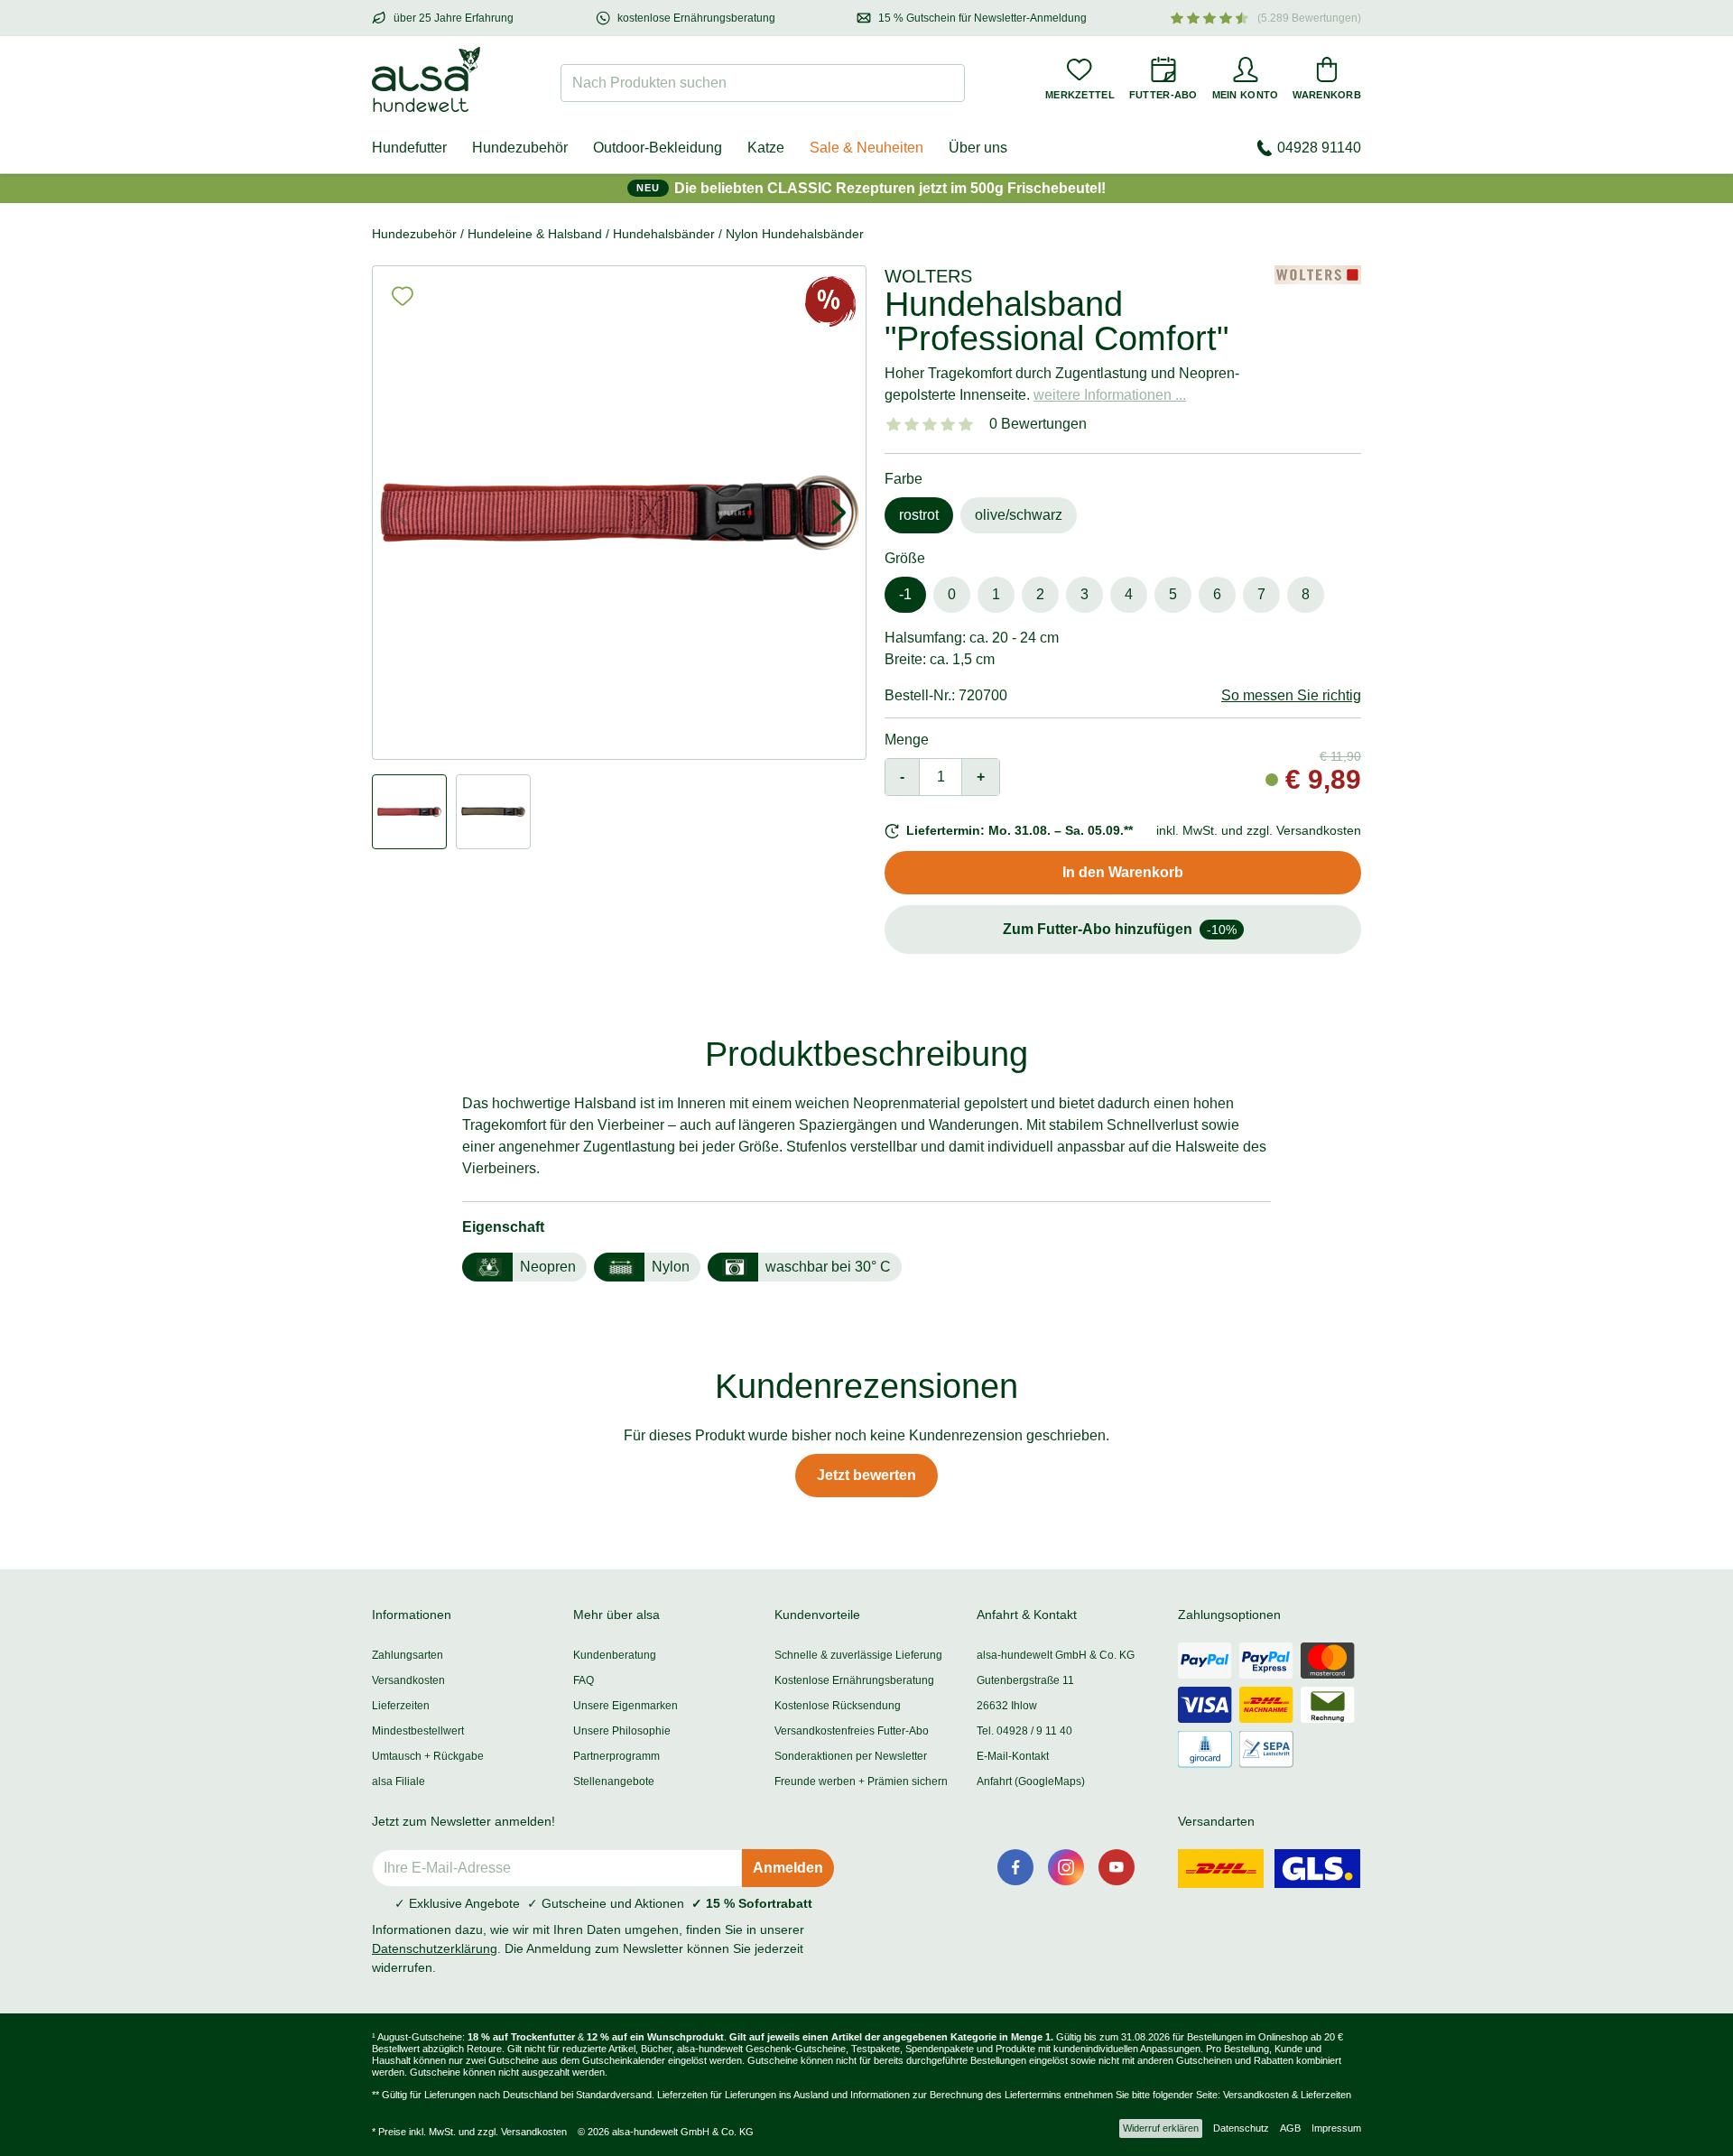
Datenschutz (1241, 2128)
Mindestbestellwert (418, 1731)
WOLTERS (928, 276)
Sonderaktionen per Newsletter (851, 1756)
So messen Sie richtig (1291, 695)
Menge (907, 740)
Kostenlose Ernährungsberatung (854, 1680)
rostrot (919, 515)
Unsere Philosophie (622, 1731)
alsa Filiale (398, 1781)
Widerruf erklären (1161, 2128)
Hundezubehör (520, 148)
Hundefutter (409, 148)
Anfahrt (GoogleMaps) (1031, 1781)
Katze (766, 148)
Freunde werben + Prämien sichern (861, 1781)
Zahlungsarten (408, 1655)
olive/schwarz (1019, 515)
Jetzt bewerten (866, 1475)
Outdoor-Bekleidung (658, 148)
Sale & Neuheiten (866, 148)
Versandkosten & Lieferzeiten (1287, 2095)
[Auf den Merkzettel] (403, 296)
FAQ (584, 1680)
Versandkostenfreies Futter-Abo (852, 1731)
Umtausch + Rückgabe (428, 1756)
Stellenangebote (614, 1781)
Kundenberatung (615, 1655)
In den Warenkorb (1123, 872)
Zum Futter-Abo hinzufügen (1120, 929)
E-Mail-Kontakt (1013, 1756)
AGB (1290, 2128)
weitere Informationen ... (1110, 395)
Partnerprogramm (616, 1756)
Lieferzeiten (401, 1706)
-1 (905, 594)
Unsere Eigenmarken (626, 1706)
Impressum (1336, 2128)
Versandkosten (408, 1680)
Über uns (978, 148)
